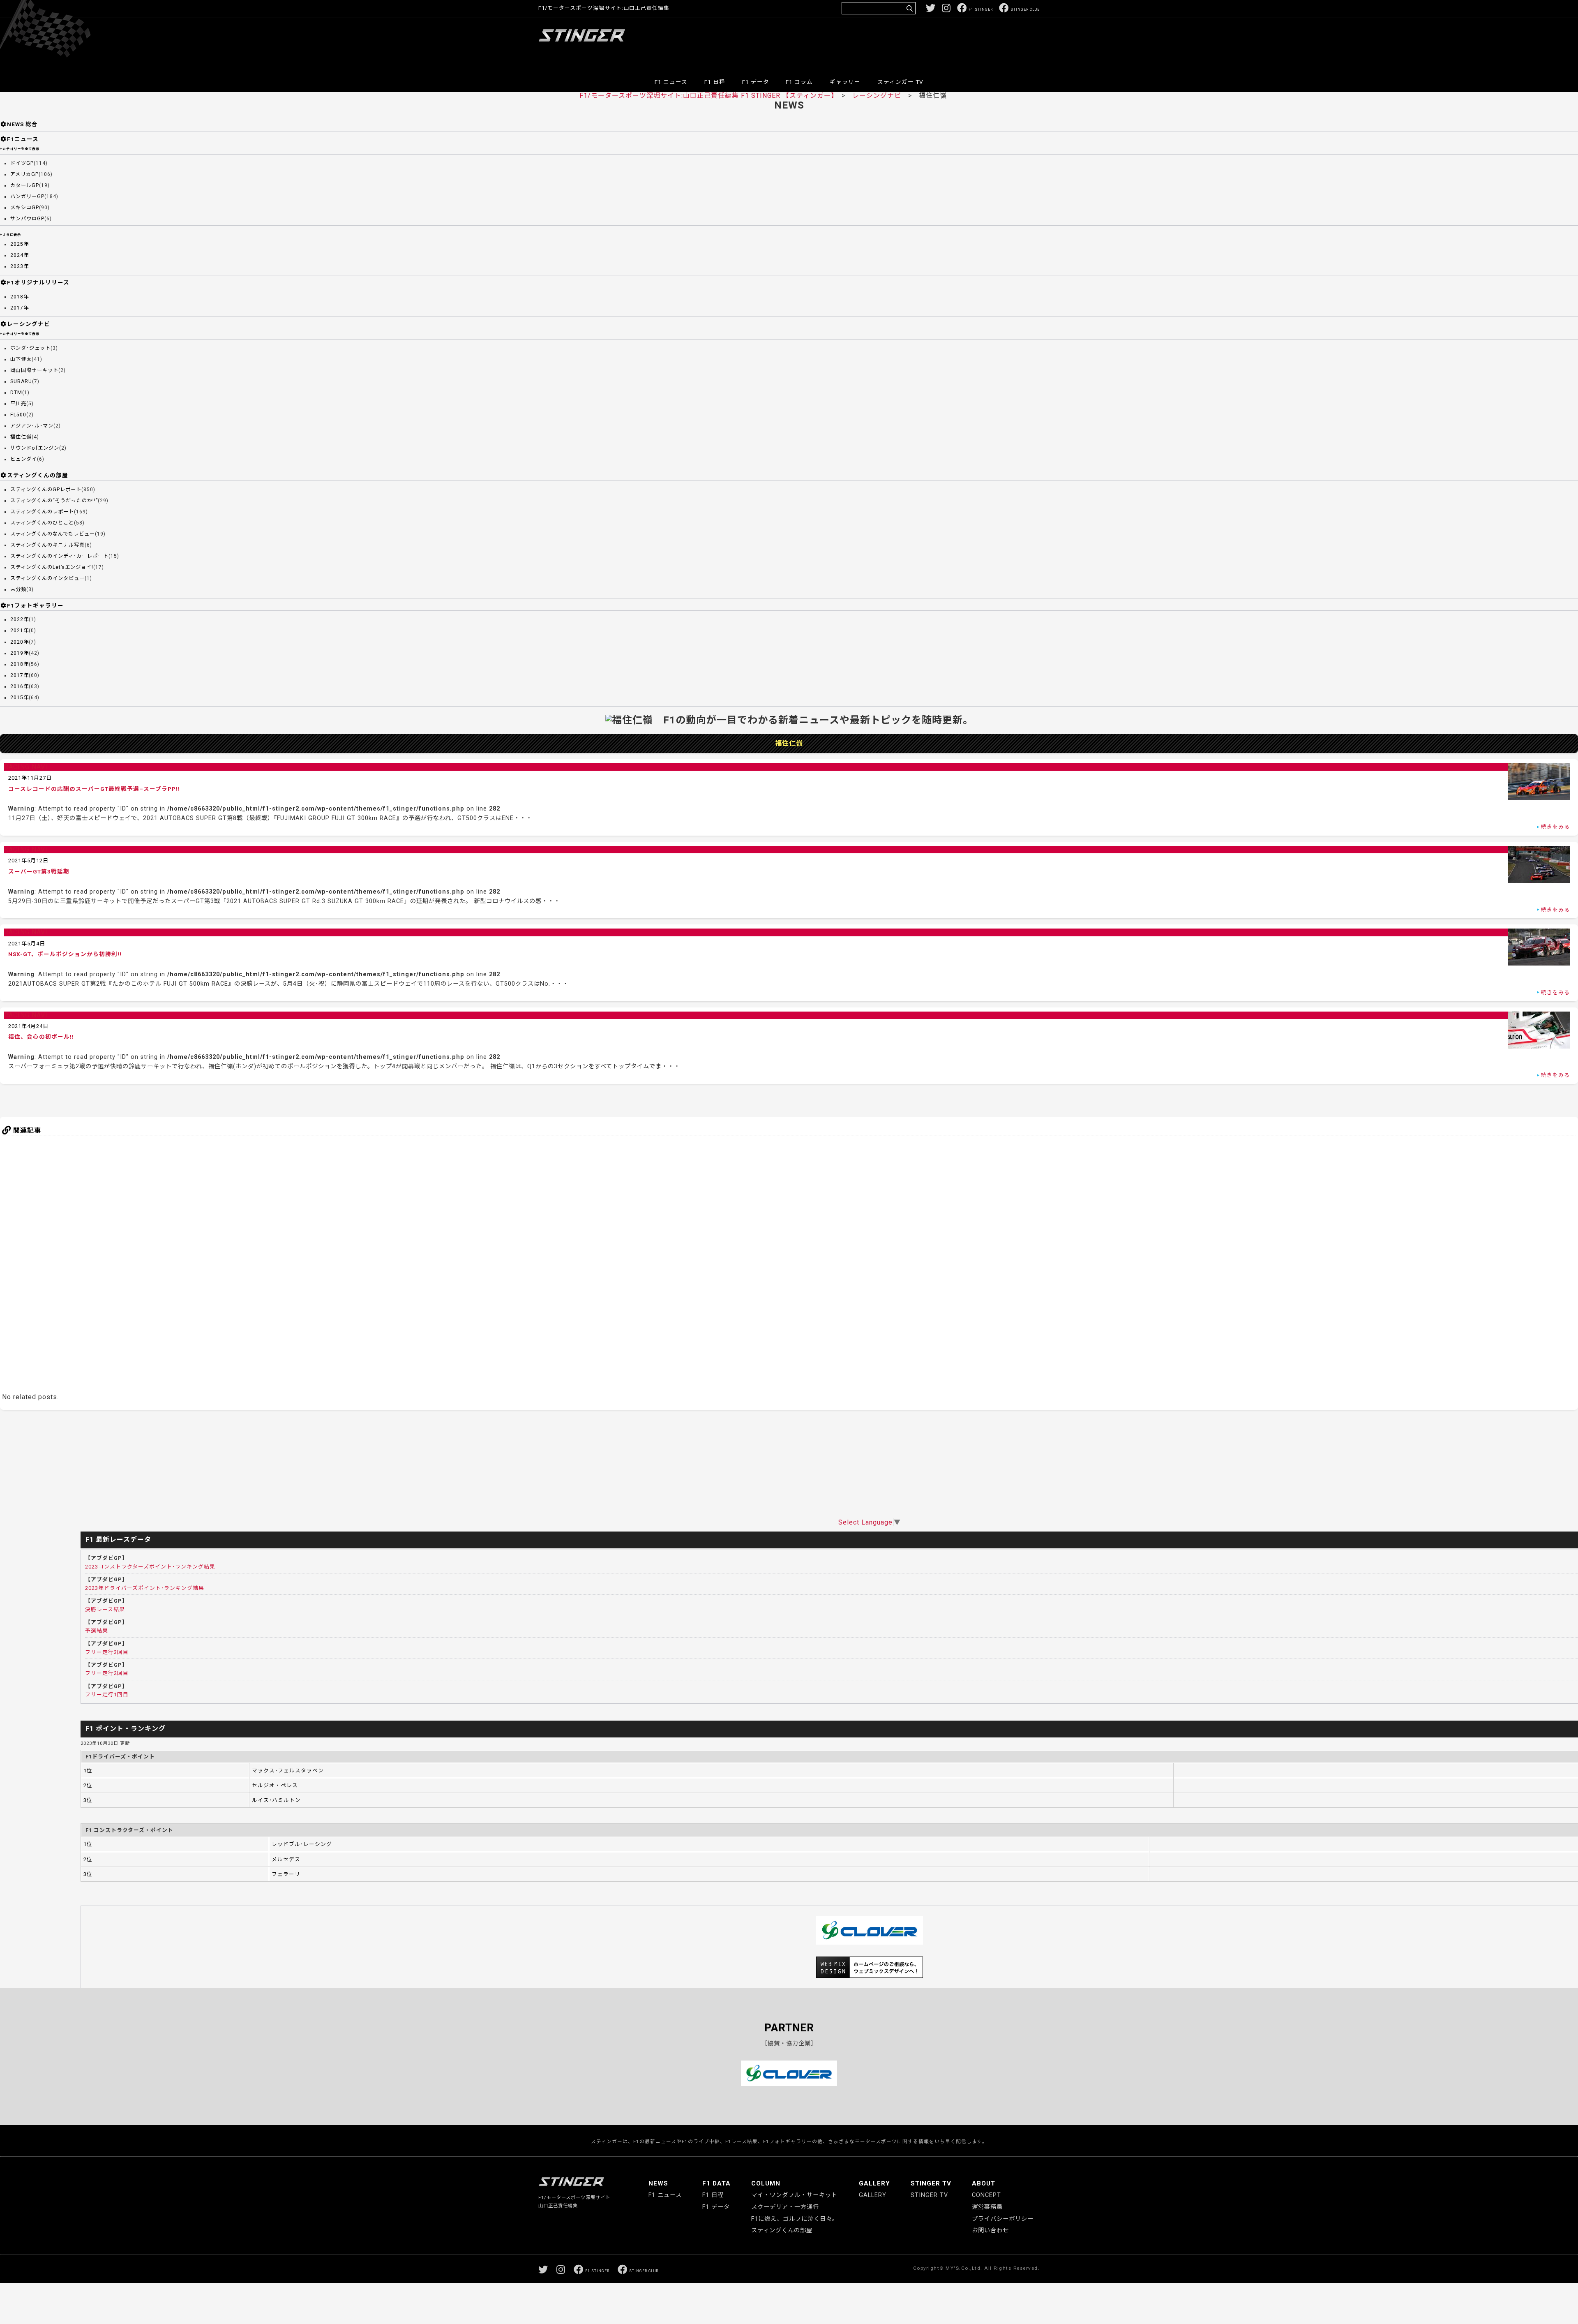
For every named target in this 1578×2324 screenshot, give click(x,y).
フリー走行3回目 (107, 1652)
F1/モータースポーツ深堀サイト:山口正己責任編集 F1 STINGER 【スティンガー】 (707, 96)
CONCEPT (986, 2195)
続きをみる (1555, 827)
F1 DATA (716, 2183)
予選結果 (97, 1631)
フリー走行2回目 (107, 1673)
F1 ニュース (671, 82)
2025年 (20, 244)
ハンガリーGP (27, 196)
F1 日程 (715, 82)
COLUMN (766, 2183)
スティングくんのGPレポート (46, 490)
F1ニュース (23, 139)
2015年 (20, 698)
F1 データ (756, 82)
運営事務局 (987, 2207)
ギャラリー (845, 82)
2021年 (20, 631)
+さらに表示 (10, 235)
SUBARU (21, 381)
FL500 (18, 415)
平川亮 (18, 404)
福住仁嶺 (21, 437)
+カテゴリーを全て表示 (20, 149)
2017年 (20, 308)
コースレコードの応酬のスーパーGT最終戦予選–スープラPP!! (94, 789)
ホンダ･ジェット (30, 348)
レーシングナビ (877, 96)
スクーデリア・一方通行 (785, 2207)
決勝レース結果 (105, 1609)
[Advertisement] (890, 43)
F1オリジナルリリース (38, 282)
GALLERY (874, 2183)
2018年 (20, 297)
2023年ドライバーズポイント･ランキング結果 (145, 1588)
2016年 (20, 686)
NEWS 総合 (22, 124)
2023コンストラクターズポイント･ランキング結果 (150, 1567)
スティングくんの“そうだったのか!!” (54, 501)
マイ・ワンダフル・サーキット (794, 2195)
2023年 (20, 266)
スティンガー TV (900, 82)
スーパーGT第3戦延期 (39, 871)
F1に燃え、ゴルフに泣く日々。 (795, 2219)
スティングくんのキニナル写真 (47, 545)
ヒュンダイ (24, 459)
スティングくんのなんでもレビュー (53, 534)
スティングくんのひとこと (42, 523)
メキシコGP (25, 208)
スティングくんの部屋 (38, 475)
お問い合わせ (990, 2230)
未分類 (18, 589)
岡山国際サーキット (34, 370)
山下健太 (21, 359)
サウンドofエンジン (35, 448)
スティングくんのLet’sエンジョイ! (52, 567)
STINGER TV (931, 2183)
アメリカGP (24, 174)
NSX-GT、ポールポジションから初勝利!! (65, 954)
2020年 (20, 642)
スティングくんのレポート (42, 512)
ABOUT (984, 2183)
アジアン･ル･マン (32, 426)
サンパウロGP (27, 219)
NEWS (658, 2183)
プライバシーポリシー (1003, 2219)
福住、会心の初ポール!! (41, 1037)
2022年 (20, 619)
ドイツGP (22, 163)
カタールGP (25, 185)
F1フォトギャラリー (35, 605)
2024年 (20, 255)
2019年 (20, 653)
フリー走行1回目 (107, 1694)
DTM (16, 393)
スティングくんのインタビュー (47, 578)
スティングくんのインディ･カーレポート (59, 556)
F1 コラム (799, 82)
